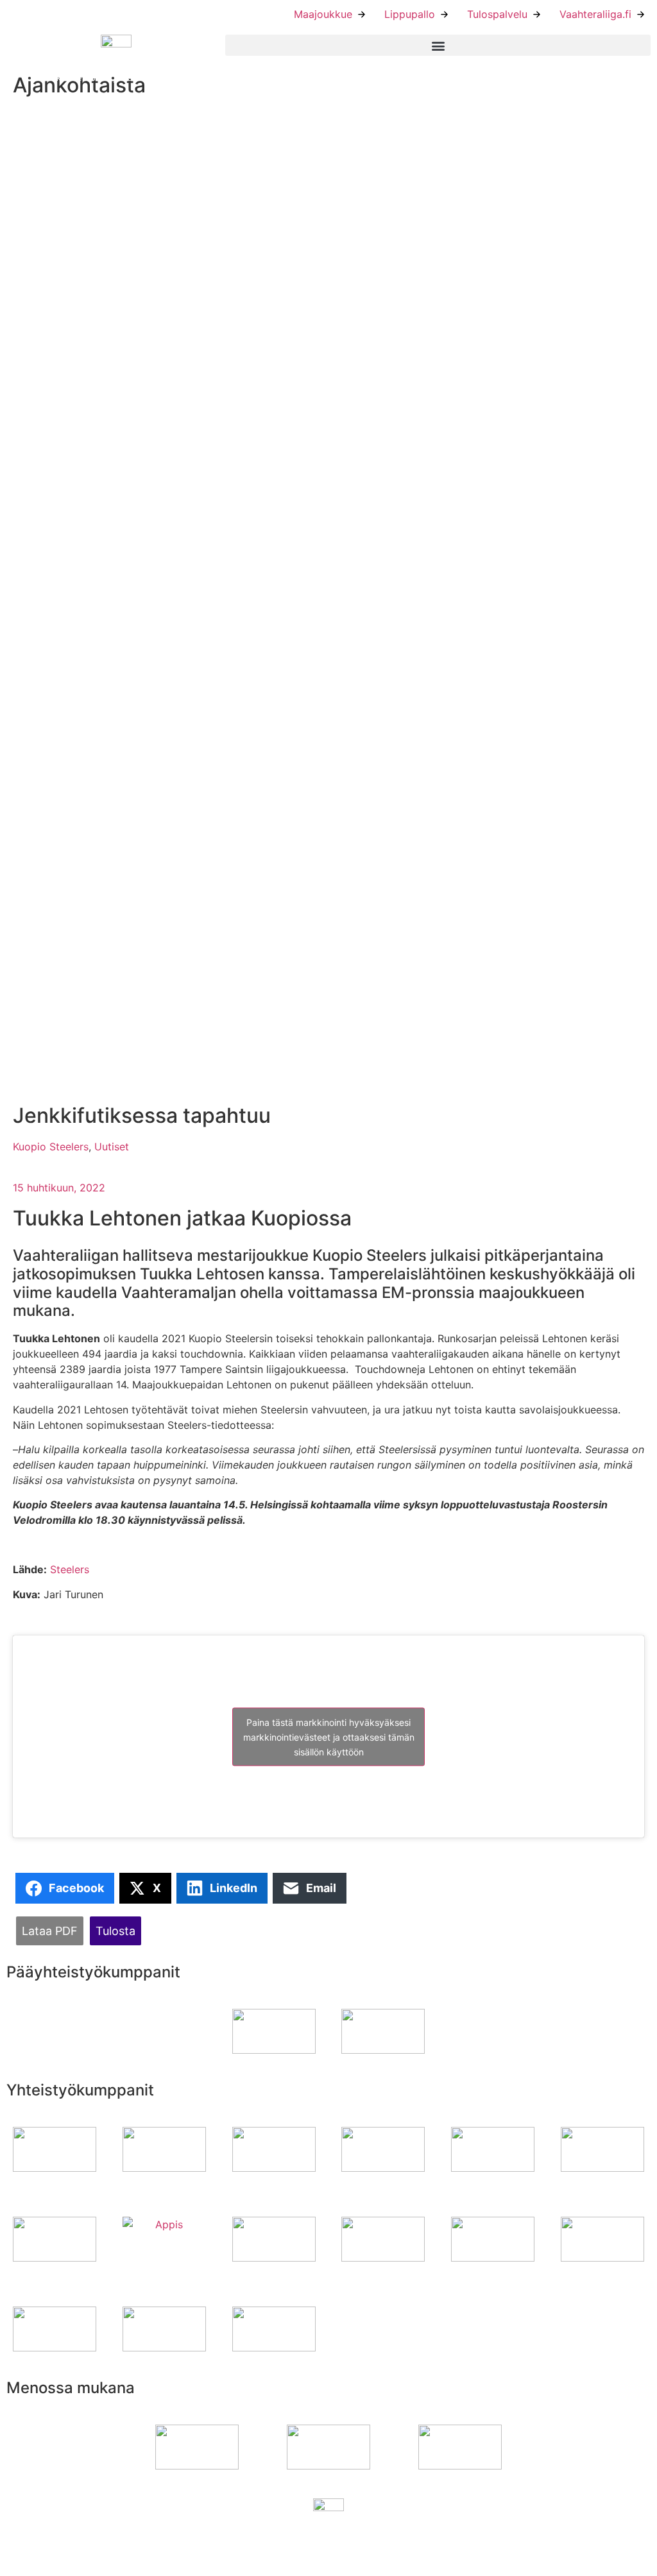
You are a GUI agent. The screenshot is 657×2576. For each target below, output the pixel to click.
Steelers (70, 1569)
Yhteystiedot (366, 2546)
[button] (438, 45)
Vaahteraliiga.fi (595, 14)
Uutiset (112, 1147)
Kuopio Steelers (51, 1147)
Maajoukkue (323, 14)
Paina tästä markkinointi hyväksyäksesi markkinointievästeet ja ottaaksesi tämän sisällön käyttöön (329, 1736)
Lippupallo (410, 14)
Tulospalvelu (497, 14)
